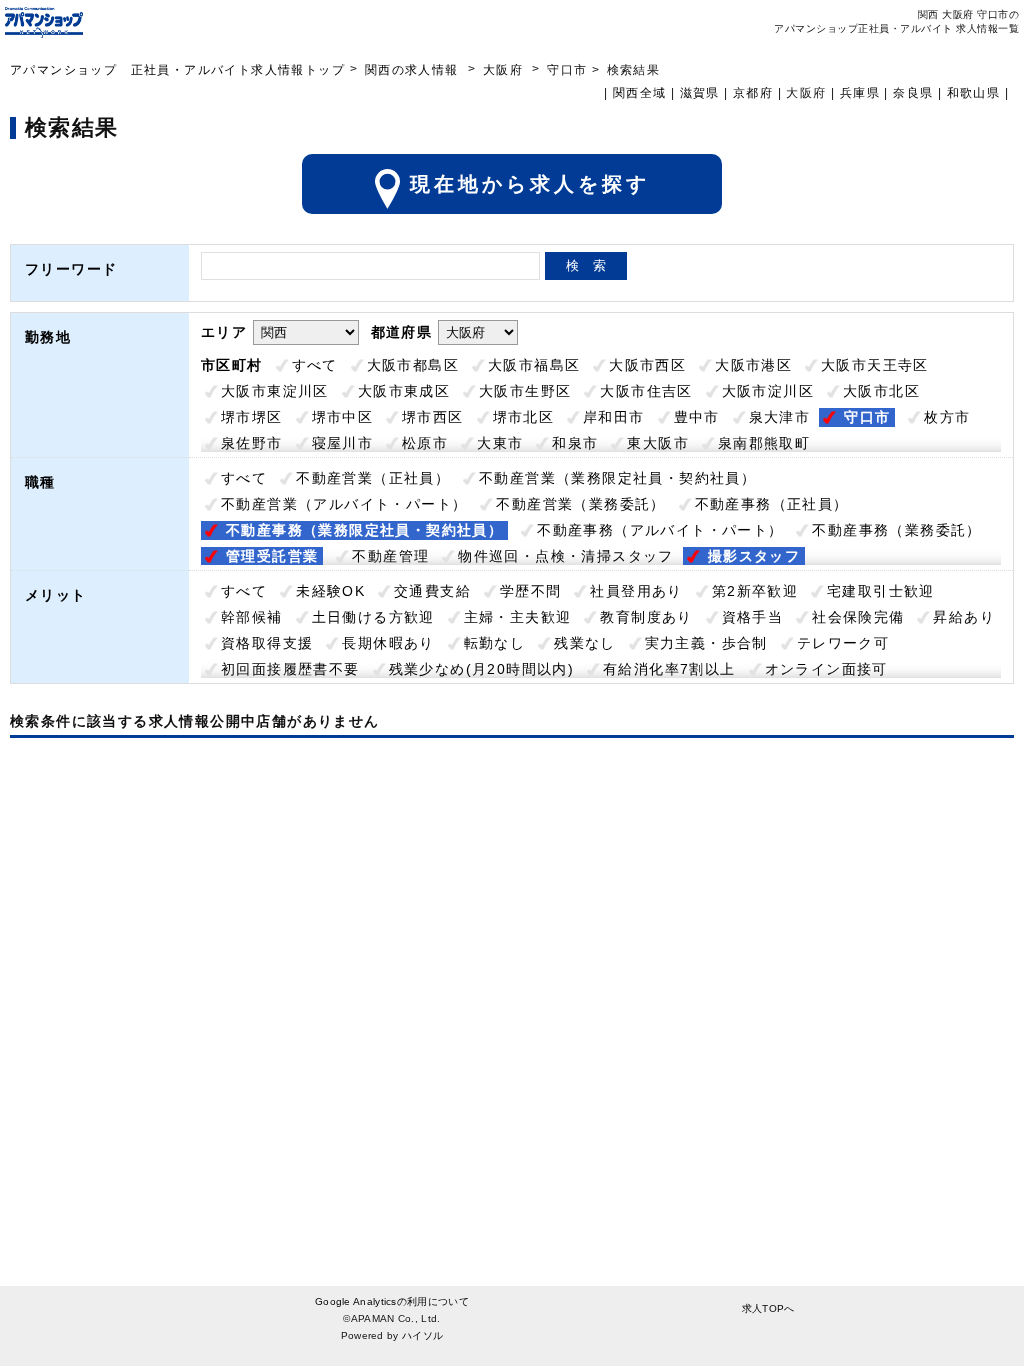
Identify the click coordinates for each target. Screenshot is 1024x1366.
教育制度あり (646, 617)
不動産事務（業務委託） (896, 530)
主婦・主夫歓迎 (518, 617)
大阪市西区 (647, 365)
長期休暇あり (388, 643)
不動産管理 (390, 556)
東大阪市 (658, 443)
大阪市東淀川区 (275, 391)
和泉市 (575, 443)
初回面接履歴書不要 (290, 669)
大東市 (500, 443)
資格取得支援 (267, 643)
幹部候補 (252, 617)
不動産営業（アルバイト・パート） (344, 504)
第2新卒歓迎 (755, 591)
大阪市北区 (881, 391)
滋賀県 (700, 93)
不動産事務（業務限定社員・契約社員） (364, 530)
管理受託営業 (272, 556)
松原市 (425, 443)
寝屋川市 (343, 443)
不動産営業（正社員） (373, 478)
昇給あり (964, 617)
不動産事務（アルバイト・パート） (660, 530)
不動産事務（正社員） (772, 504)
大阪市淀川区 (768, 391)
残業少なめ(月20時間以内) (482, 669)
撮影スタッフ (754, 556)
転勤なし (495, 643)
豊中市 (697, 417)
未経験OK (330, 591)
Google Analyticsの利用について (392, 1301)
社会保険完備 (858, 617)
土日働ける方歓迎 (373, 617)
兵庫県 (860, 93)
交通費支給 (432, 591)
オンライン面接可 (826, 669)
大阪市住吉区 (646, 391)
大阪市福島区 (534, 365)
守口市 (867, 417)
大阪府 (503, 70)
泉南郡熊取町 (764, 443)
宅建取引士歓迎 (881, 591)
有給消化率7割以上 (669, 669)
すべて (315, 365)
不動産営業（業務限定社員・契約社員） (617, 478)
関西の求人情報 (414, 70)
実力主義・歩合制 (706, 643)
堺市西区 (433, 417)
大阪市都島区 (413, 365)
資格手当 (753, 617)
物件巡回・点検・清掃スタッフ (566, 556)
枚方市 (947, 417)
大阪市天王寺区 (875, 365)
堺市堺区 (252, 417)
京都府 (753, 93)
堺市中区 (343, 417)
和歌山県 (974, 93)
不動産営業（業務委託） (580, 504)
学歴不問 (531, 591)
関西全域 (640, 93)
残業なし (585, 643)
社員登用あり (636, 591)
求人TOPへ (768, 1308)
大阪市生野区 (525, 391)
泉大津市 (780, 417)
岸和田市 (614, 417)
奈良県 (913, 93)
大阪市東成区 (404, 391)
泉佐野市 (252, 443)
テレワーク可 (843, 643)
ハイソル (422, 1335)
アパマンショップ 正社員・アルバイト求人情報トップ (177, 70)
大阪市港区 (753, 365)
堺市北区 (524, 417)
